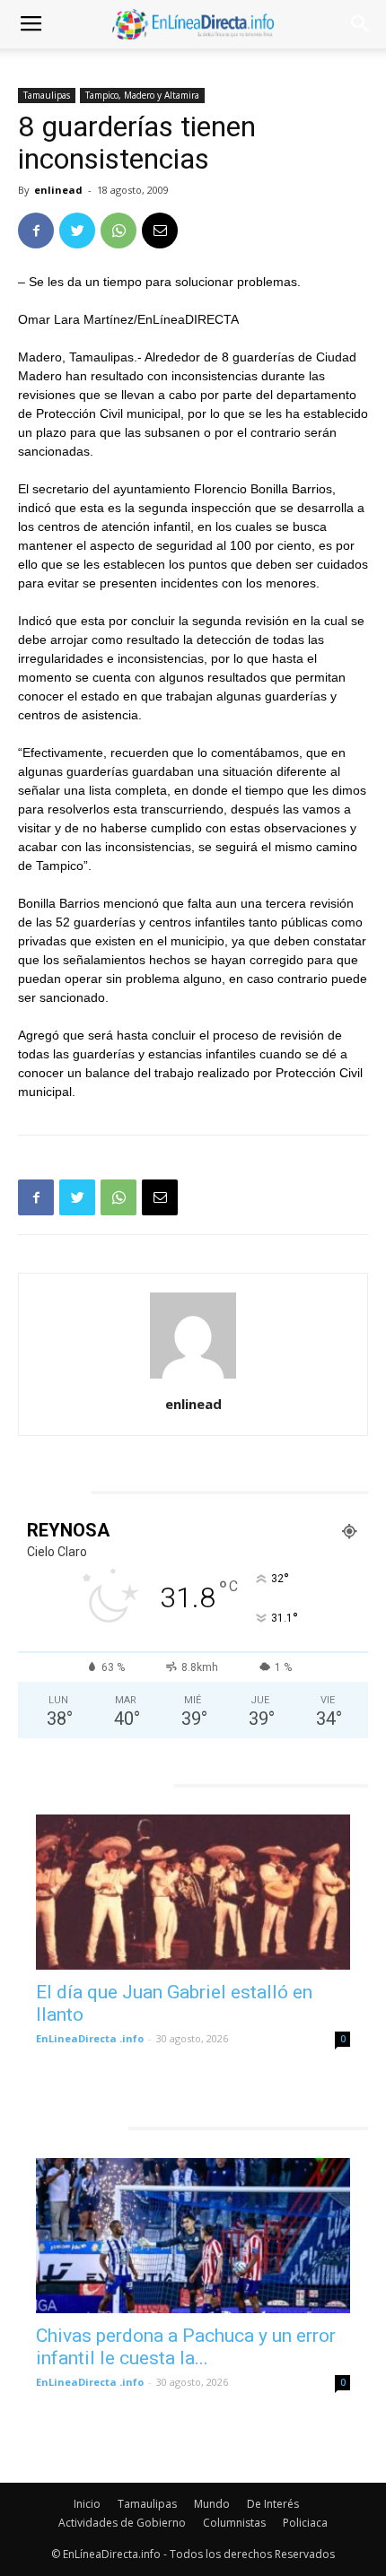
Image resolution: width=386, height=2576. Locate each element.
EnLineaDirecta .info (90, 2038)
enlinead (58, 190)
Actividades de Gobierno (122, 2523)
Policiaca (305, 2523)
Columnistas (234, 2523)
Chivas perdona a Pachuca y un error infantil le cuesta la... (186, 2347)
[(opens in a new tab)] (193, 1892)
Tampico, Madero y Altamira (142, 95)
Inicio (87, 2504)
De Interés (273, 2504)
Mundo (212, 2504)
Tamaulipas (47, 95)
